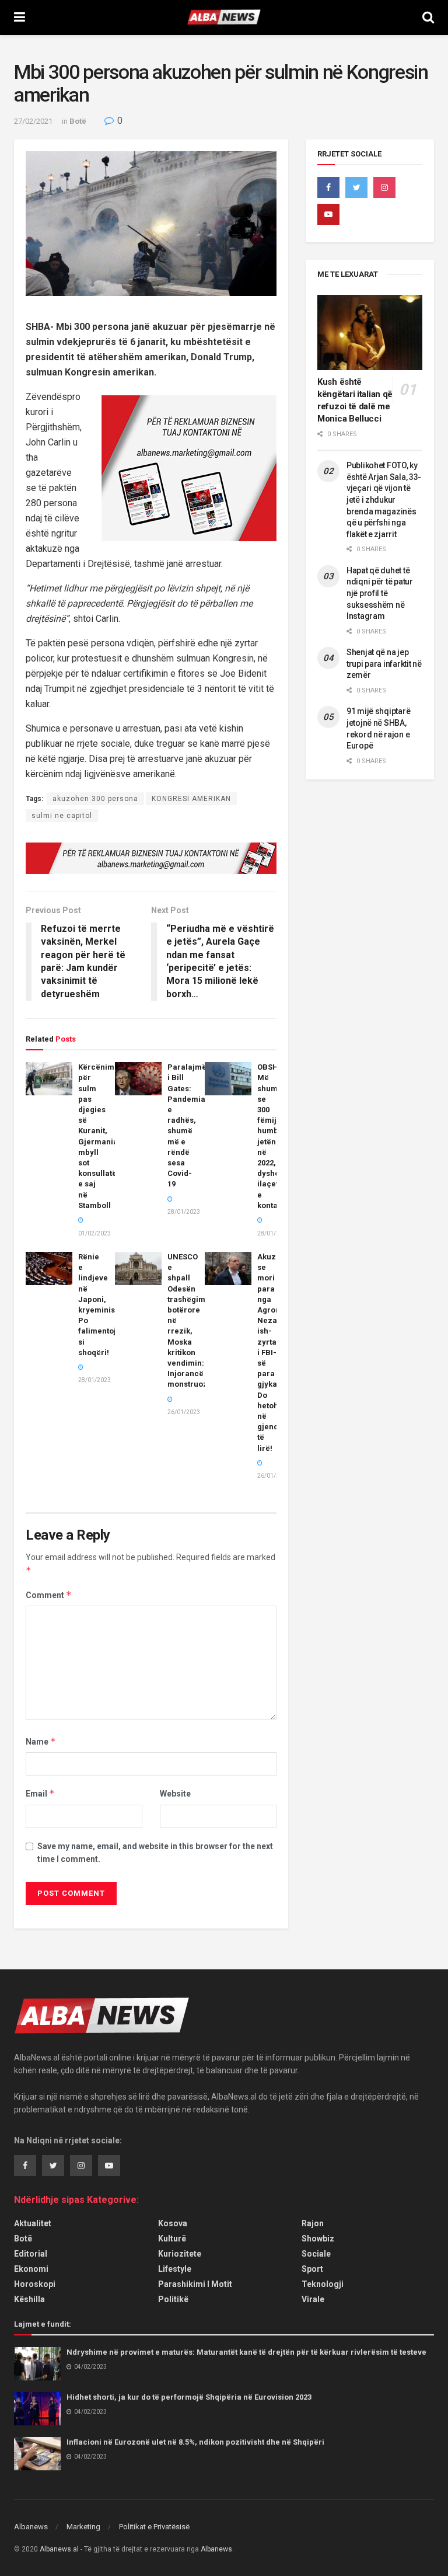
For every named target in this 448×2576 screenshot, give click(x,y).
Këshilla (29, 2299)
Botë (78, 121)
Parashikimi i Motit (195, 2284)
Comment (49, 1595)
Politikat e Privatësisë (154, 2527)
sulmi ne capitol (62, 816)
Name (41, 1741)
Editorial (31, 2254)
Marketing (83, 2527)
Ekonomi (31, 2269)
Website (175, 1794)
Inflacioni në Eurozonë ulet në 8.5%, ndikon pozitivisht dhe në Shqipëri (195, 2442)
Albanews (31, 2527)
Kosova (173, 2223)
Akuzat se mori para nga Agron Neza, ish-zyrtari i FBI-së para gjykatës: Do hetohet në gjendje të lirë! (274, 1353)
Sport (312, 2269)
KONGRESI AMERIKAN (191, 799)
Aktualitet (33, 2223)
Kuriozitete (180, 2254)
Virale (313, 2299)
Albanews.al (59, 2549)
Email (40, 1793)
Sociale (316, 2254)
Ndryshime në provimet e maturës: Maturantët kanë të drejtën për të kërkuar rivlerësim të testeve (246, 2352)
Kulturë (172, 2239)
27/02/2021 (33, 121)
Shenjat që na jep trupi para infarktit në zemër (384, 664)
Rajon (313, 2223)
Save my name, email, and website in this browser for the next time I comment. (155, 1853)
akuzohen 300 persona (95, 799)
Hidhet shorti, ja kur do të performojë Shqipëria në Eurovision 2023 (189, 2397)
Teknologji (323, 2284)
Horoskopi (35, 2284)
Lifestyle (175, 2269)
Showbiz (318, 2239)
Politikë (173, 2299)
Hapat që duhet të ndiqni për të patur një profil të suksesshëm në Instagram (380, 593)
